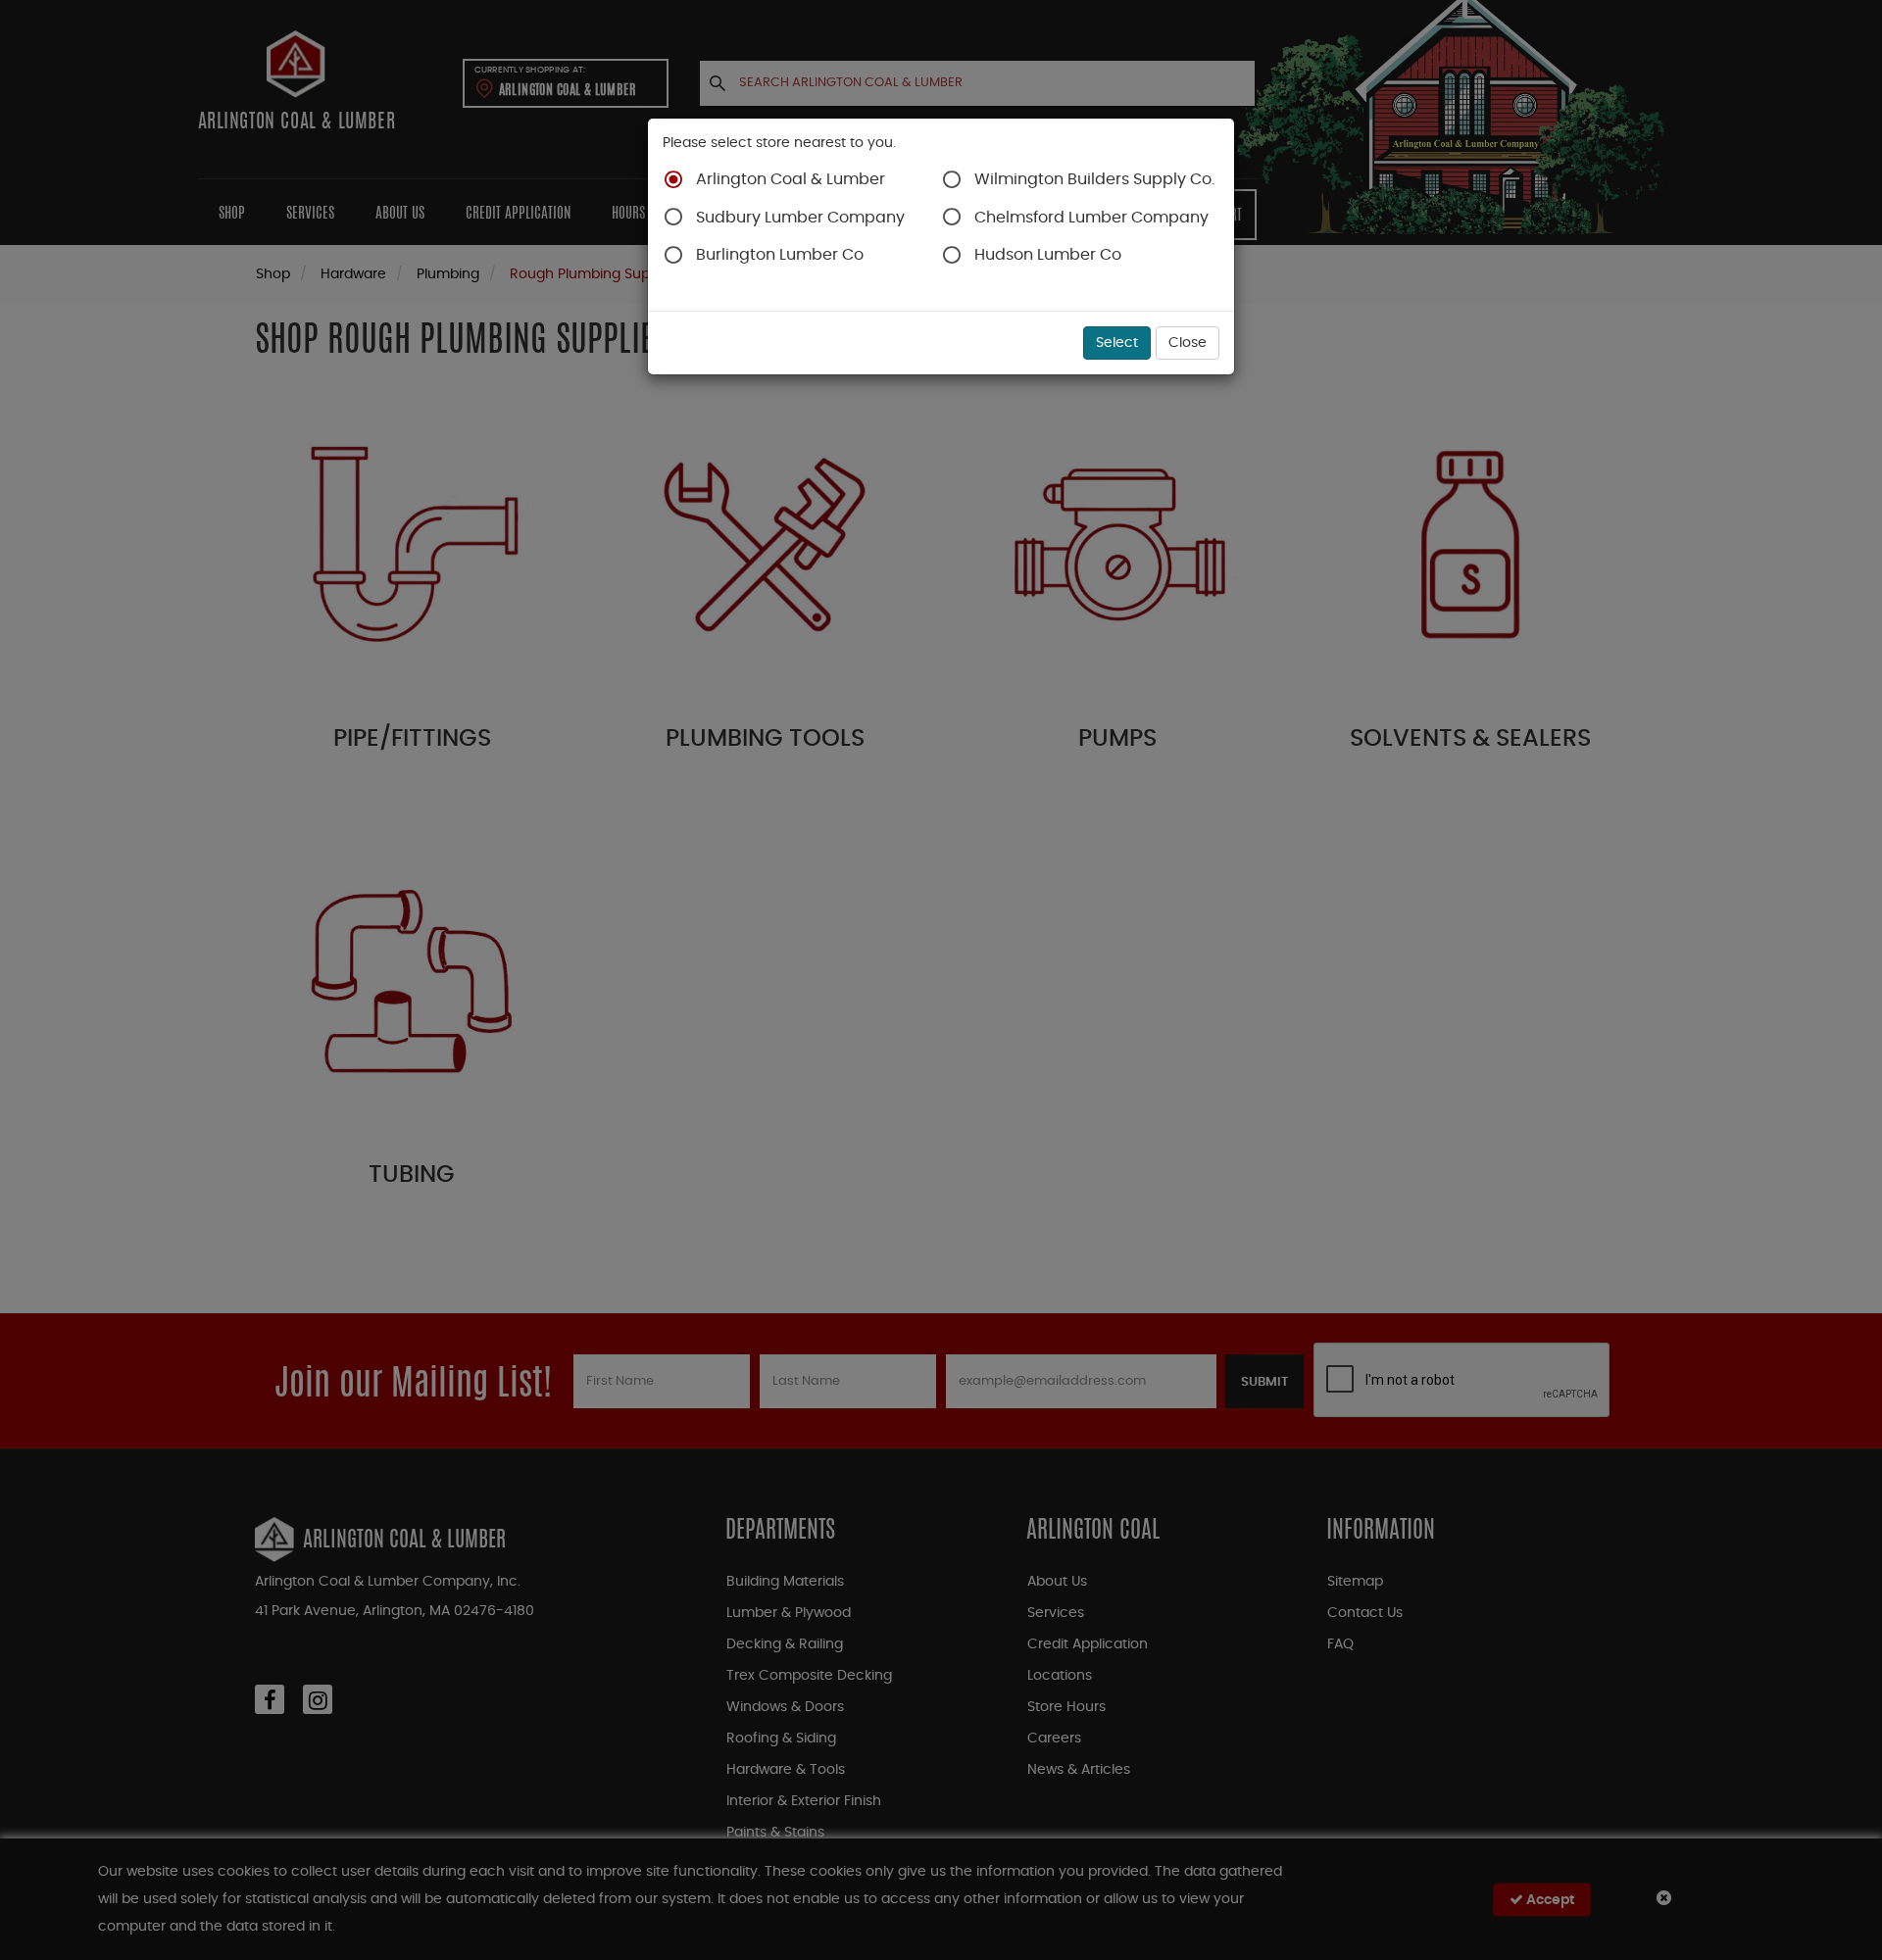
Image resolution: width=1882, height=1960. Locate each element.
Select (1117, 343)
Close (1188, 343)
